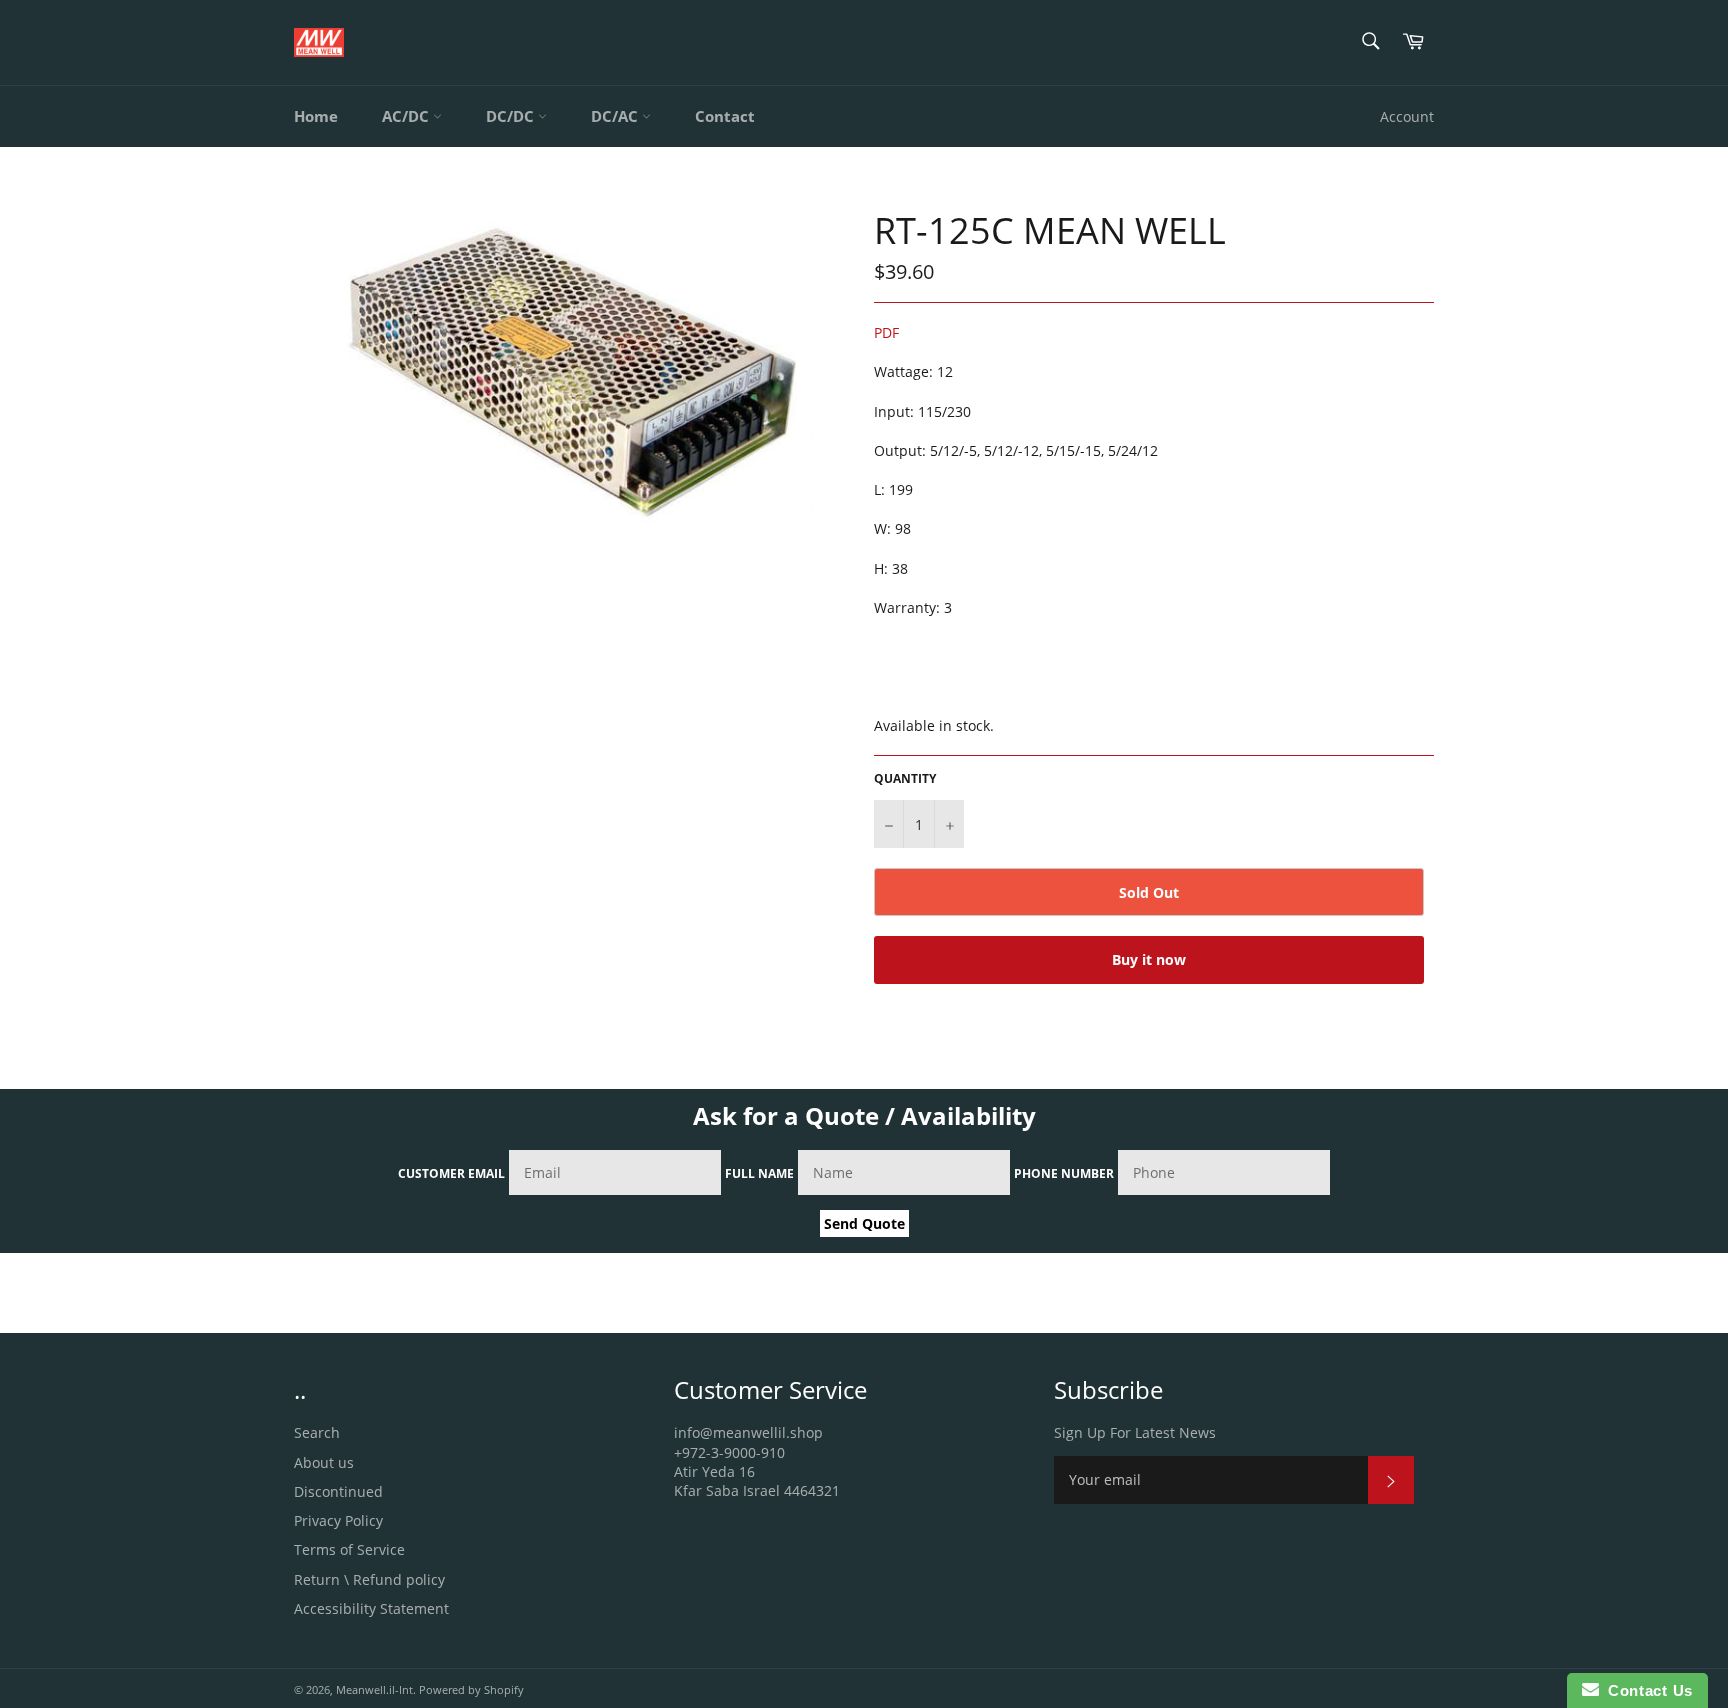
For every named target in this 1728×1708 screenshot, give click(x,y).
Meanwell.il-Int (374, 1689)
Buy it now (1149, 959)
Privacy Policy (338, 1520)
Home (316, 116)
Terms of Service (349, 1549)
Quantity (905, 779)
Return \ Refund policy (369, 1579)
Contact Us (1646, 1690)
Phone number (1064, 1173)
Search (317, 1432)
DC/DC (512, 116)
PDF (886, 332)
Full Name (759, 1173)
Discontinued (338, 1491)
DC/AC (616, 116)
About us (324, 1462)
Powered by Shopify (471, 1689)
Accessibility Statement (371, 1608)
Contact (725, 116)
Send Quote (864, 1223)
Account (1407, 116)
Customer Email (451, 1173)
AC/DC (407, 116)
